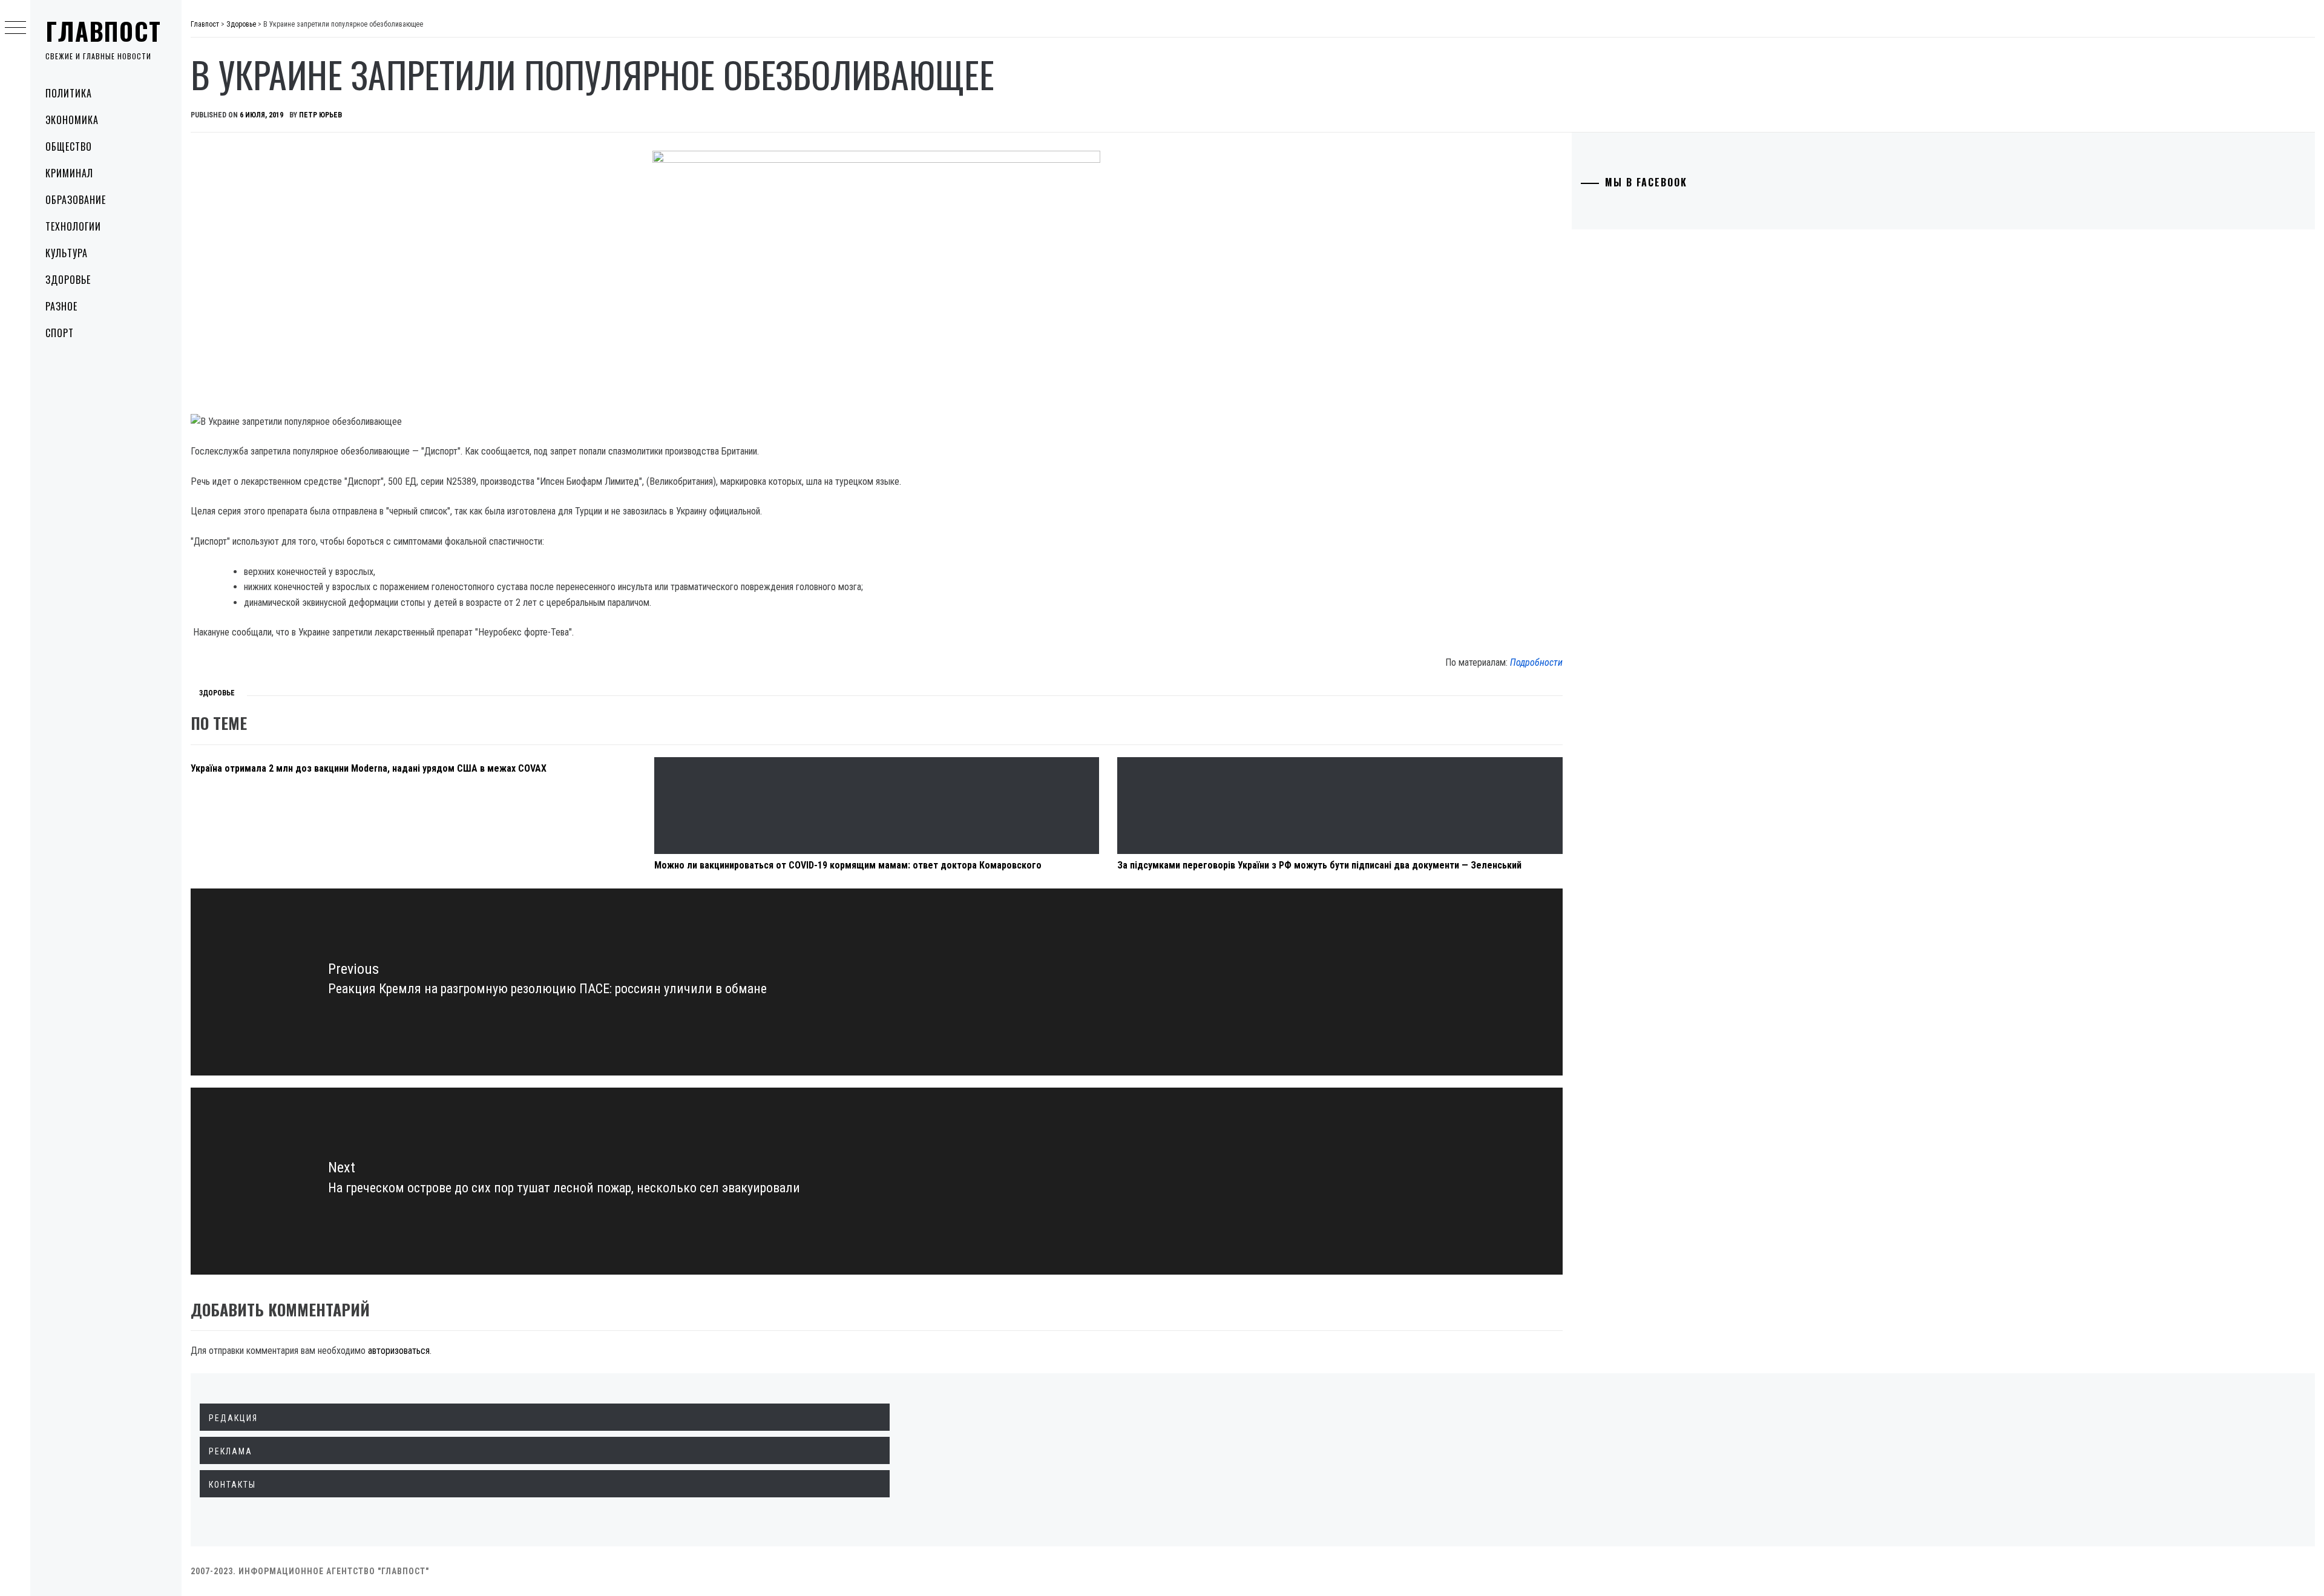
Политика (69, 93)
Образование (76, 200)
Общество (69, 146)
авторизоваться (399, 1351)
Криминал (69, 173)
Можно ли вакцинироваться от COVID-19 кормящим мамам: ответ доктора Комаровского (848, 865)
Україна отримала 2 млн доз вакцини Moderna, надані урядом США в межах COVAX (370, 768)
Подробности (1536, 662)
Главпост (103, 31)
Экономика (72, 120)
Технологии (73, 226)
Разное (61, 306)
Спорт (60, 333)
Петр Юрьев (320, 115)
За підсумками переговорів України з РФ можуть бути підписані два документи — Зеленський (1319, 865)
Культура (67, 253)
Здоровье (68, 280)
